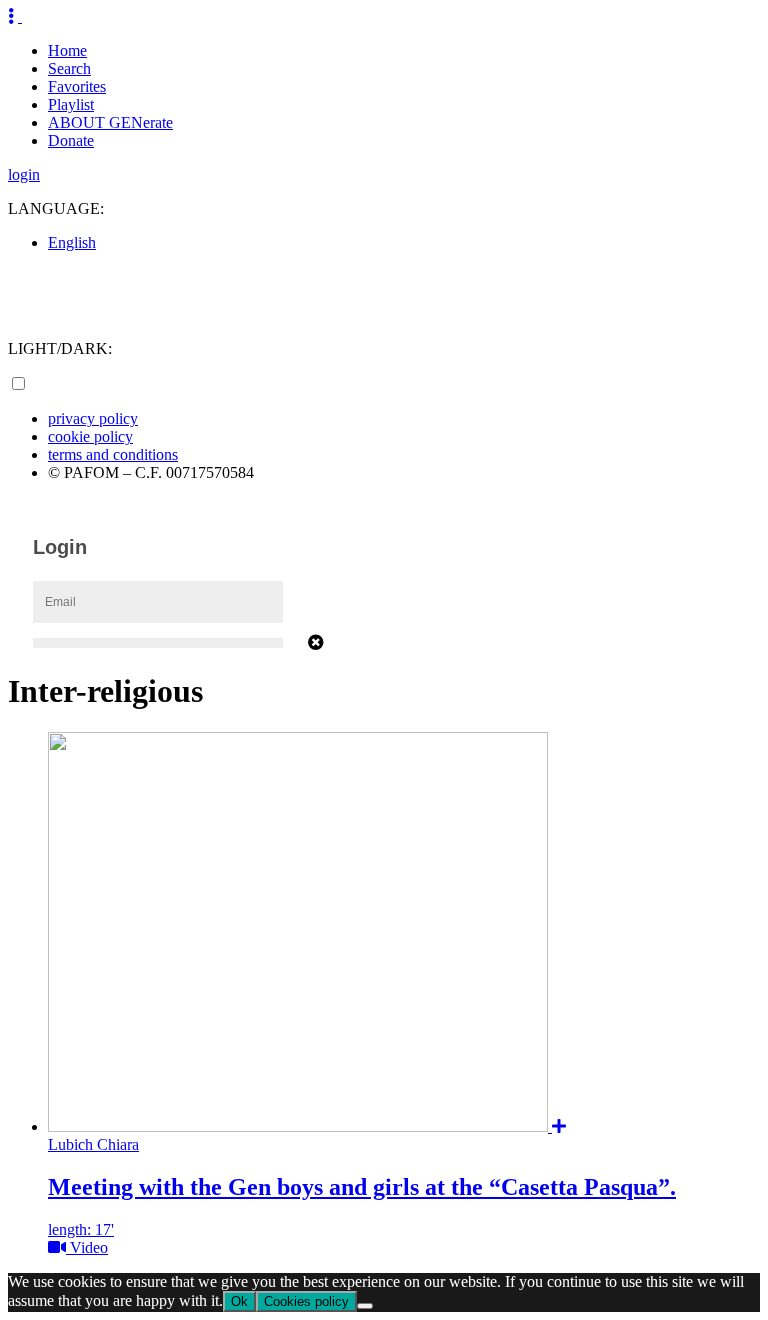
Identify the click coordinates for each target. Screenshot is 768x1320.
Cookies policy (306, 1301)
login (24, 174)
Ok (239, 1301)
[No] (365, 1306)
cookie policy (90, 436)
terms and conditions (113, 454)
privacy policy (93, 418)
